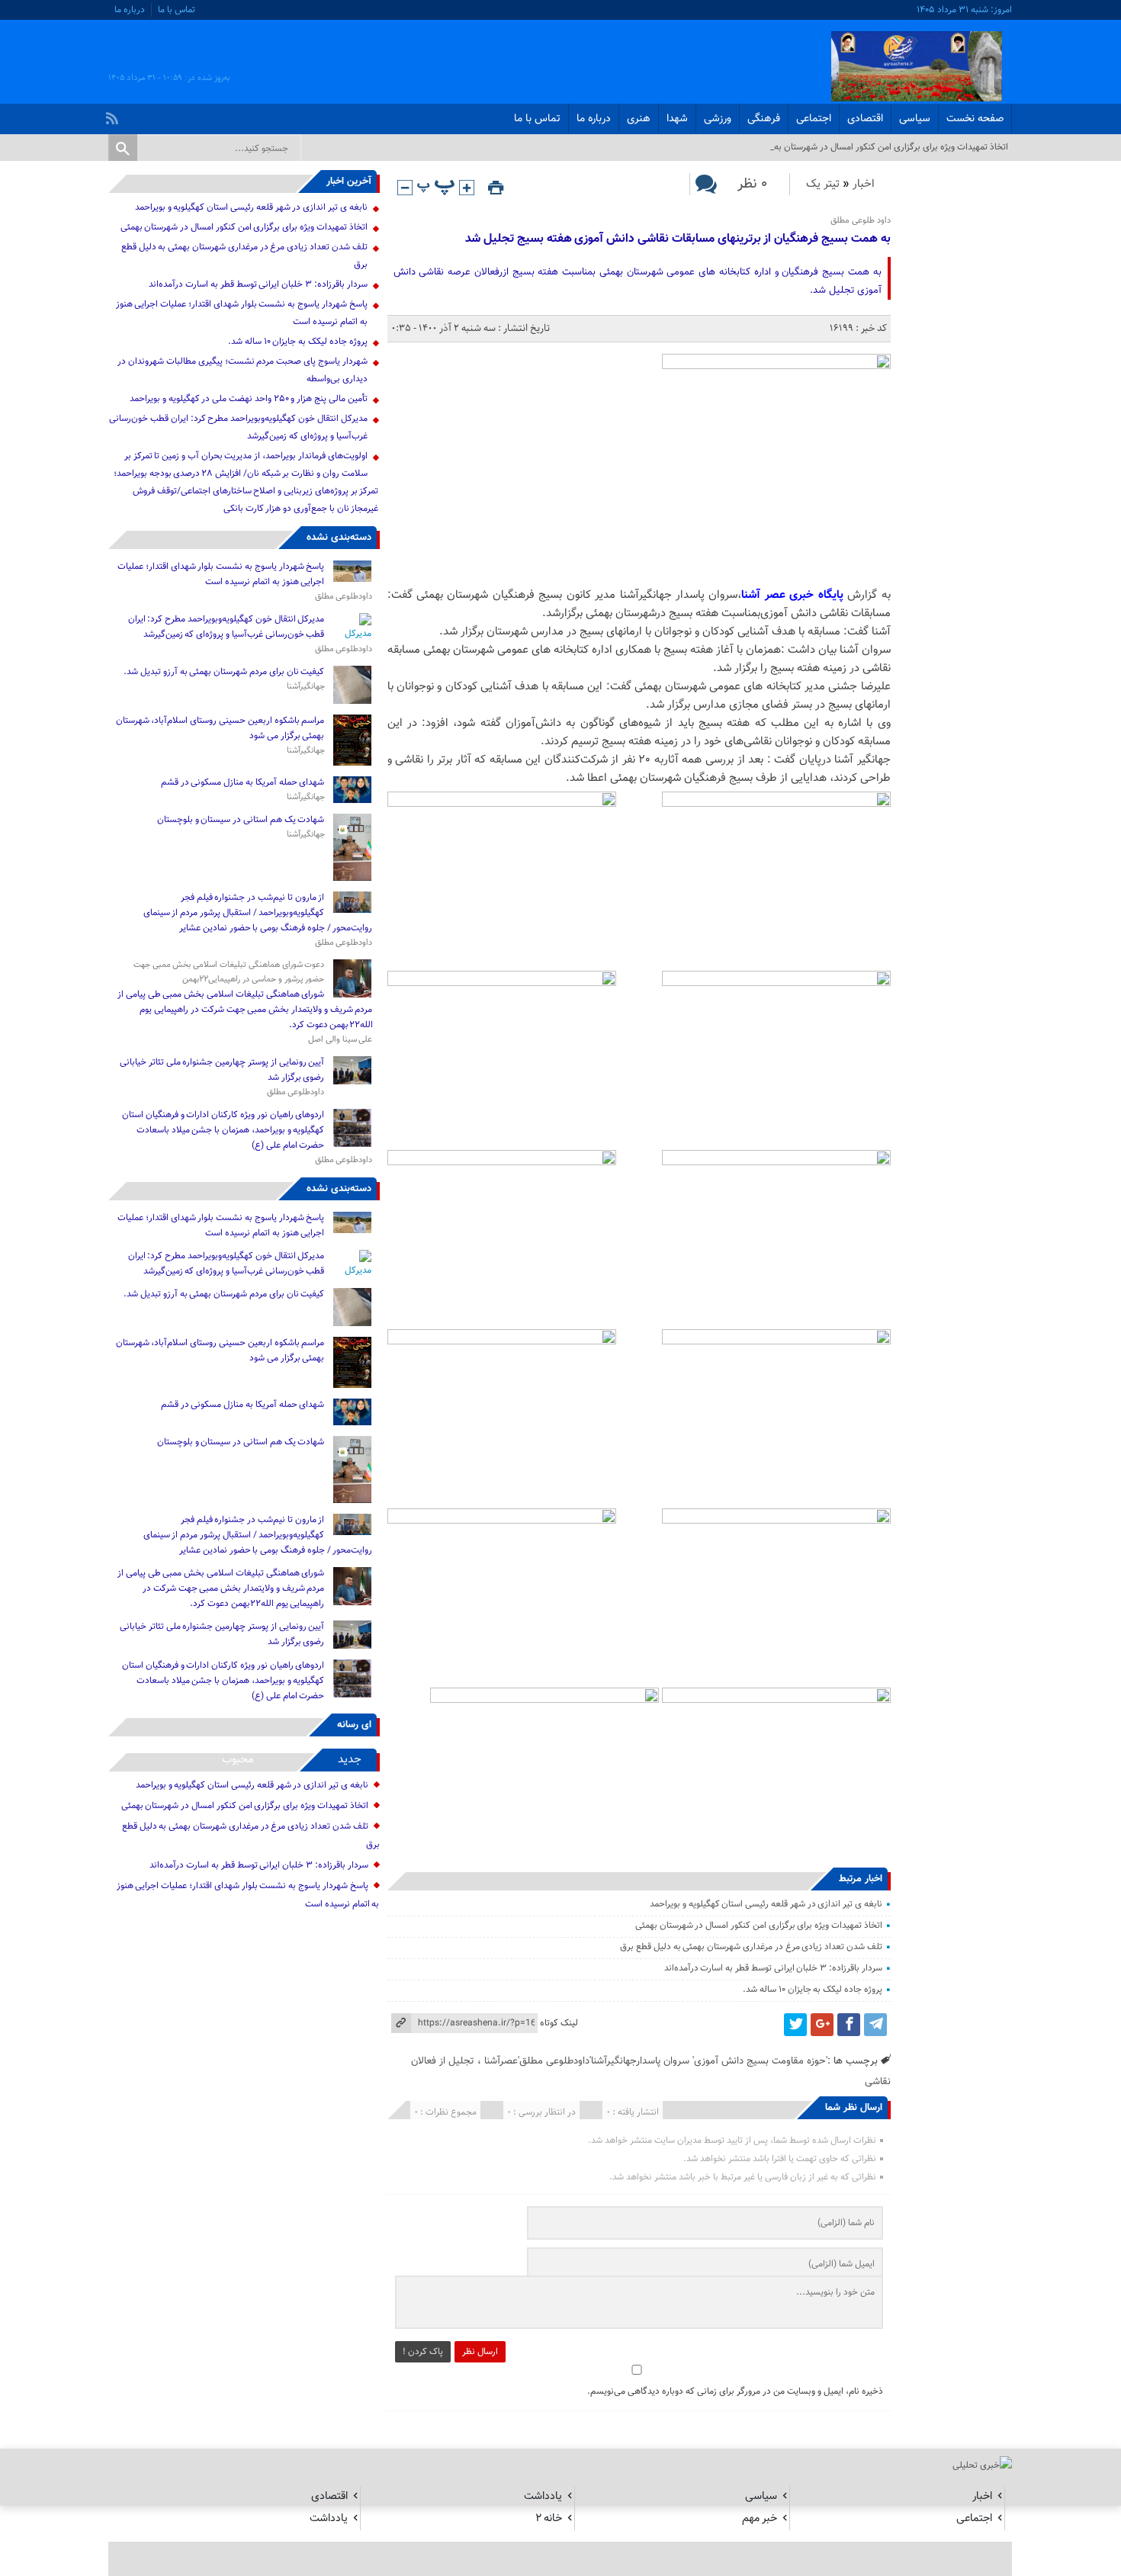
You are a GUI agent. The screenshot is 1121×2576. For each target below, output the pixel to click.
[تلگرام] (875, 2025)
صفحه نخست (975, 119)
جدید (350, 1760)
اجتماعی (814, 119)
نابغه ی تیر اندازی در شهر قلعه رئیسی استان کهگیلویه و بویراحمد (766, 1904)
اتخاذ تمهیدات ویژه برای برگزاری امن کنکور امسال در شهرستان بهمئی (759, 1926)
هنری (639, 119)
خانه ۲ (549, 2518)
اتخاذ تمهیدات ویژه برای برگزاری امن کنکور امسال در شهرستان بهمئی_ (882, 147)
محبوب (238, 1760)
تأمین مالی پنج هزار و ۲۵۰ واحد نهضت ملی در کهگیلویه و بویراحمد (249, 399)
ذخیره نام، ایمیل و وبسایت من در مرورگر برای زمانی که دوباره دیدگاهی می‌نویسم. (735, 2391)
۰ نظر (752, 184)
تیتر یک (823, 184)
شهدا (677, 119)
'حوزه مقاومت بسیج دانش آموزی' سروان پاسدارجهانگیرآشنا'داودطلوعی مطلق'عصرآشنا (656, 2061)
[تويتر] (795, 2025)
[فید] (114, 114)
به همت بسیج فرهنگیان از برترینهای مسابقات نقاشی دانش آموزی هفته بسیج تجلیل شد (678, 239)
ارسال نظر (480, 2352)
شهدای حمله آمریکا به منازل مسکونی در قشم (243, 782)
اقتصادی (865, 119)
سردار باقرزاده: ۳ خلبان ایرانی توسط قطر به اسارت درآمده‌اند (773, 1968)
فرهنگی (764, 119)
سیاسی (915, 119)
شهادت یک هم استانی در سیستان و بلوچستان (241, 820)
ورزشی (718, 119)
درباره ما (130, 10)
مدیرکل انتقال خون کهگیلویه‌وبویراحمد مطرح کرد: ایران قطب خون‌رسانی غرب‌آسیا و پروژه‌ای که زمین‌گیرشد (226, 627)
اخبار (864, 184)
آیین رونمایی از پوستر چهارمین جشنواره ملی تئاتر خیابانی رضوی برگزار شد (222, 1070)
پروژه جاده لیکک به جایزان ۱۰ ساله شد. (813, 1990)
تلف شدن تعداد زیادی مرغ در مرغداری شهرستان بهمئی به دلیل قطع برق (751, 1947)
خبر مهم (760, 2518)
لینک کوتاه (559, 2023)
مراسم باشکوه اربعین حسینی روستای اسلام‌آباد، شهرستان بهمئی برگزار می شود (220, 728)
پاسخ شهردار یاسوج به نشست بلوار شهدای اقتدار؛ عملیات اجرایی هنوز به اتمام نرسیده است (221, 574)
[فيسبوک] (849, 2025)
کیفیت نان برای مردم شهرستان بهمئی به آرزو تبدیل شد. (223, 672)
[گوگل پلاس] (822, 2025)
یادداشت (543, 2496)
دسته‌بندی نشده (339, 538)
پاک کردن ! (423, 2352)
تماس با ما (177, 10)
